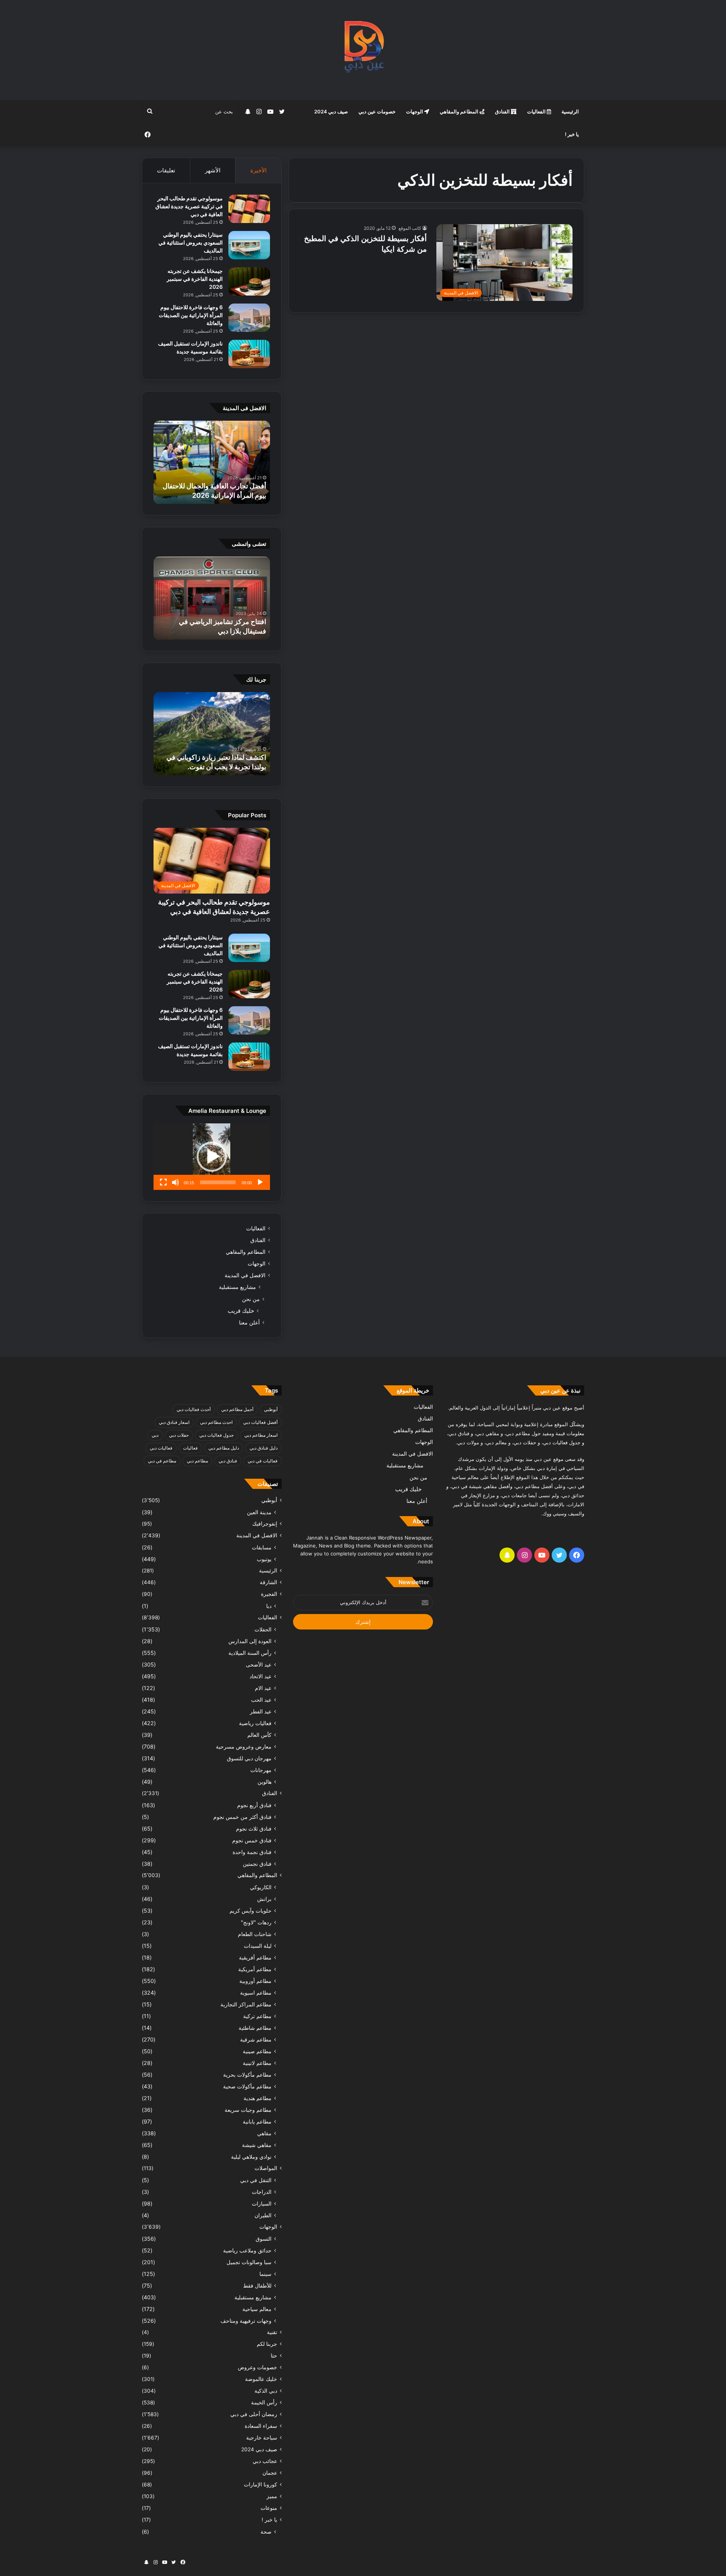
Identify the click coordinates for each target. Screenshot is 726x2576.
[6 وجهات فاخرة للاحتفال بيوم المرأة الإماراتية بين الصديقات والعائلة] (249, 318)
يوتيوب (264, 1559)
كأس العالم (259, 1735)
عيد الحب (261, 1700)
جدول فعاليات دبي (216, 1435)
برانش (264, 1899)
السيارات (262, 2203)
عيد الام (263, 1688)
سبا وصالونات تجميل (249, 2262)
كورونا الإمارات (261, 2485)
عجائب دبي (265, 2461)
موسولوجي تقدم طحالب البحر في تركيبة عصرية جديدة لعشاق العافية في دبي (189, 206)
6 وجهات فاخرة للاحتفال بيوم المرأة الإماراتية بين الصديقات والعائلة (191, 315)
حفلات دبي (179, 1435)
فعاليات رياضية (255, 1723)
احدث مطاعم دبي (216, 1422)
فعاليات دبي (161, 1448)
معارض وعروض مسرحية (244, 1747)
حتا (274, 2356)
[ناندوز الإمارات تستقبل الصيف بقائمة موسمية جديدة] (249, 354)
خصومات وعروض (258, 2367)
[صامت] (175, 1182)
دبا (269, 1606)
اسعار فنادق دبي (174, 1422)
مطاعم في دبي (162, 1461)
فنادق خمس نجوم (252, 1840)
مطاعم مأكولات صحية (247, 2086)
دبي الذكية (266, 2391)
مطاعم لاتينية (257, 2063)
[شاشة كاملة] (163, 1182)
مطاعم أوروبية (255, 1981)
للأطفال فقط (257, 2286)
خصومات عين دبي (377, 112)
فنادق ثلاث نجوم (254, 1829)
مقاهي (264, 2133)
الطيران (263, 2215)
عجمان (270, 2473)
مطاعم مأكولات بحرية (247, 2075)
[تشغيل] (260, 1182)
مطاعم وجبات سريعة (248, 2110)
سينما (265, 2274)
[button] (212, 1157)
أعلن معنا (249, 1322)
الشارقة (268, 1582)
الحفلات (263, 1629)
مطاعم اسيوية (256, 1993)
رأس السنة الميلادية (250, 1653)
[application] (212, 1157)
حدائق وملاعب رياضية (247, 2250)
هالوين (264, 1782)
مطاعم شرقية (256, 2039)
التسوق (264, 2239)
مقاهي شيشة (257, 2145)
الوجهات (415, 112)
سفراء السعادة (261, 2426)
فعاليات (190, 1448)
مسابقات (262, 1547)
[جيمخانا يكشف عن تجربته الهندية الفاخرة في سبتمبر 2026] (249, 281)
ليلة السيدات (258, 1946)
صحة (266, 2532)
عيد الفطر (261, 1711)
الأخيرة (258, 170)
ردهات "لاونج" (256, 1922)
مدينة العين (259, 1512)
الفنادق (503, 112)
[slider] (218, 1182)
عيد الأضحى (259, 1664)
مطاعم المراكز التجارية (246, 2004)
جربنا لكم (267, 2344)
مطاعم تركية (257, 2016)
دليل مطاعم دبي (224, 1448)
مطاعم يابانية (257, 2121)
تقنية (272, 2332)
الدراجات (262, 2192)
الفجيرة (269, 1594)
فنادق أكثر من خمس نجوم (242, 1817)
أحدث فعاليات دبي (194, 1409)
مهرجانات (261, 1770)
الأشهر (213, 170)
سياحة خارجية (262, 2438)
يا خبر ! (572, 134)
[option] (212, 462)
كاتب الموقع (410, 228)
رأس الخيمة (264, 2403)
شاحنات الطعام (255, 1934)
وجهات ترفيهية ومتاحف (246, 2321)
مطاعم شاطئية (255, 2028)
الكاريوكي (261, 1887)
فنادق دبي (228, 1461)
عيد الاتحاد (261, 1676)
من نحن (251, 1299)
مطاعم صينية (257, 2051)
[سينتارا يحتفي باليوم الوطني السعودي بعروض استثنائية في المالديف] (249, 245)
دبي (155, 1435)
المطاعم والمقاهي (460, 112)
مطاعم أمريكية (255, 1969)
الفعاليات (537, 112)
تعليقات (166, 170)
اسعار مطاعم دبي (261, 1435)
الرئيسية (570, 112)
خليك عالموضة (261, 2379)
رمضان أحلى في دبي (254, 2414)
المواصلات (266, 2168)
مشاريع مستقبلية (237, 1287)
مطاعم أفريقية (255, 1957)
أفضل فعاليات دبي (260, 1422)
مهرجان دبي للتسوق (249, 1758)
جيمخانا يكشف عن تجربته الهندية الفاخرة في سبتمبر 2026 (195, 279)
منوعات (269, 2508)
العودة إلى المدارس (250, 1641)
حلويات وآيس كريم (251, 1911)
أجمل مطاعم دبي (237, 1409)
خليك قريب (241, 1311)
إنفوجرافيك (265, 1524)
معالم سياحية (257, 2309)
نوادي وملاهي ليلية (251, 2157)
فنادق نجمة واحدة (252, 1852)
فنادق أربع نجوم (254, 1805)
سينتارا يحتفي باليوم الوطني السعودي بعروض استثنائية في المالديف (191, 242)
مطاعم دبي (197, 1461)
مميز (272, 2496)
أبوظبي (271, 1409)
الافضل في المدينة (245, 1275)
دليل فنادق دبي (264, 1448)
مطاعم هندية (258, 2098)
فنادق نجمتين (257, 1864)
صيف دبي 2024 (331, 112)
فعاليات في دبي (263, 1461)
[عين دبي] (363, 50)
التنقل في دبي (256, 2180)
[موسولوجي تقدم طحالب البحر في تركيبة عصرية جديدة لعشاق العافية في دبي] (249, 209)
